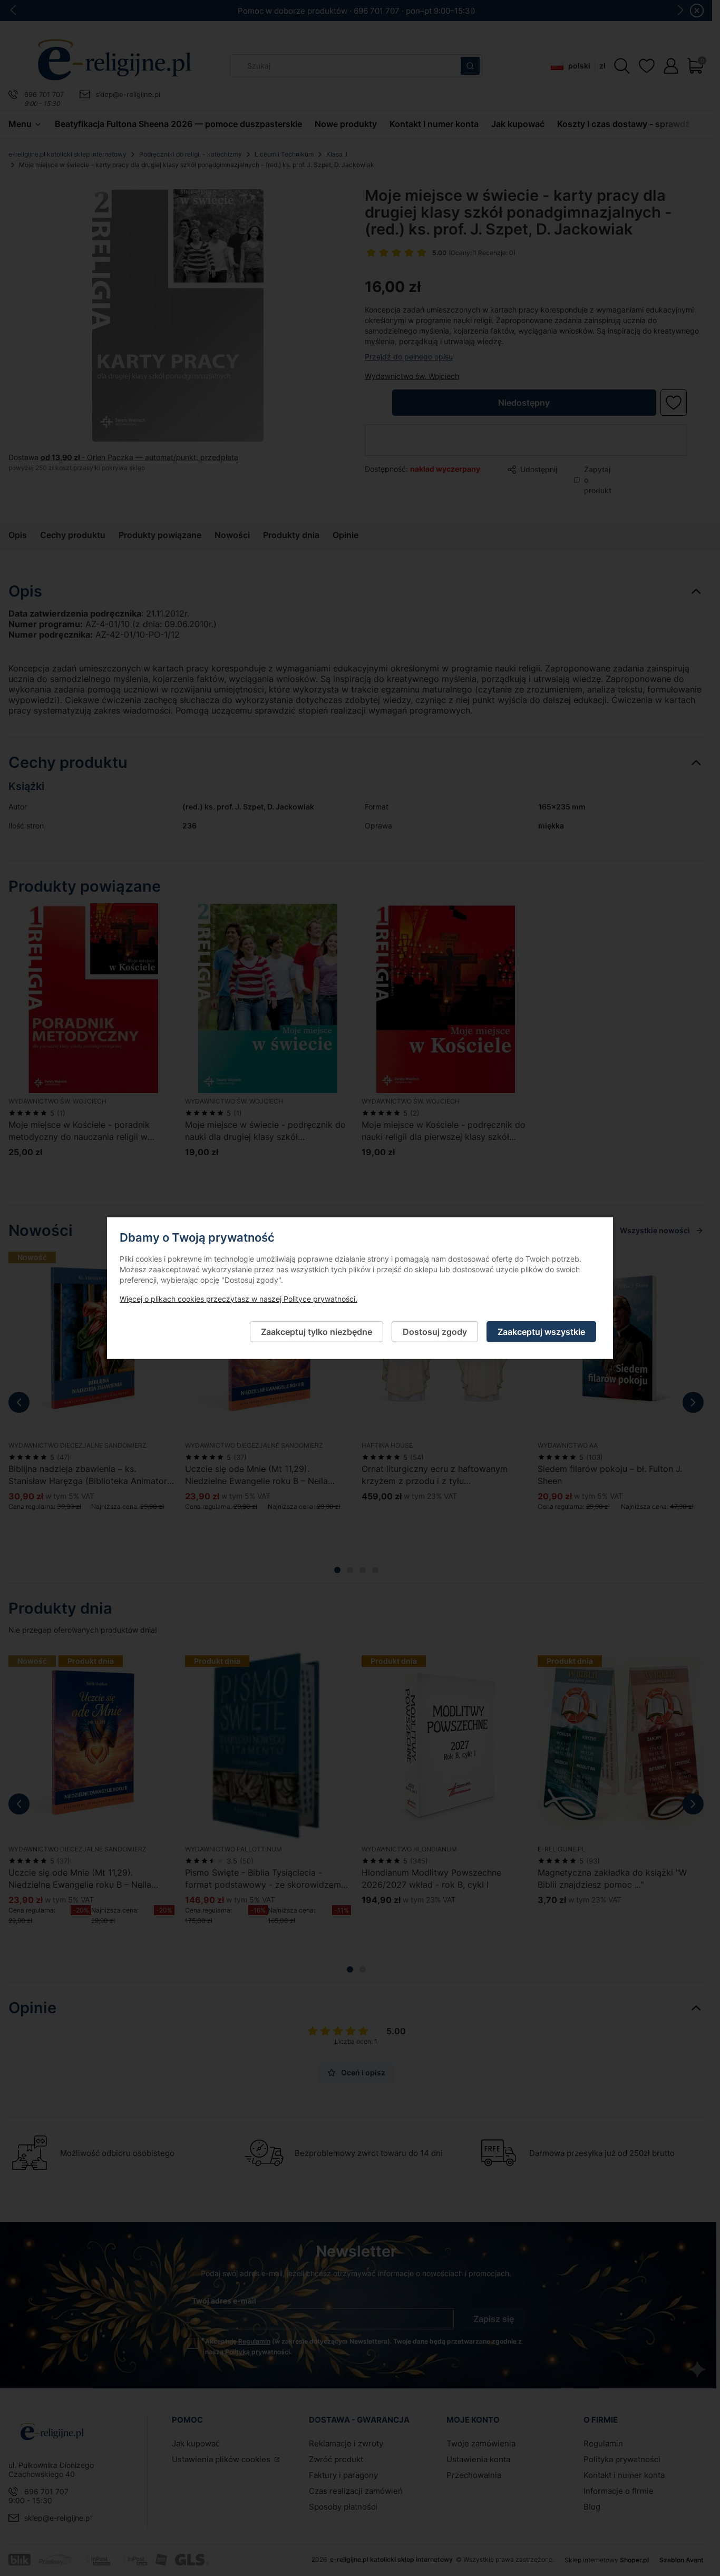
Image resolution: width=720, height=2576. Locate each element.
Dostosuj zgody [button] (435, 1331)
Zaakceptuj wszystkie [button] (541, 1331)
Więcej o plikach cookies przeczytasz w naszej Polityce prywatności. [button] (239, 1298)
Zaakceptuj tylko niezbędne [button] (317, 1331)
